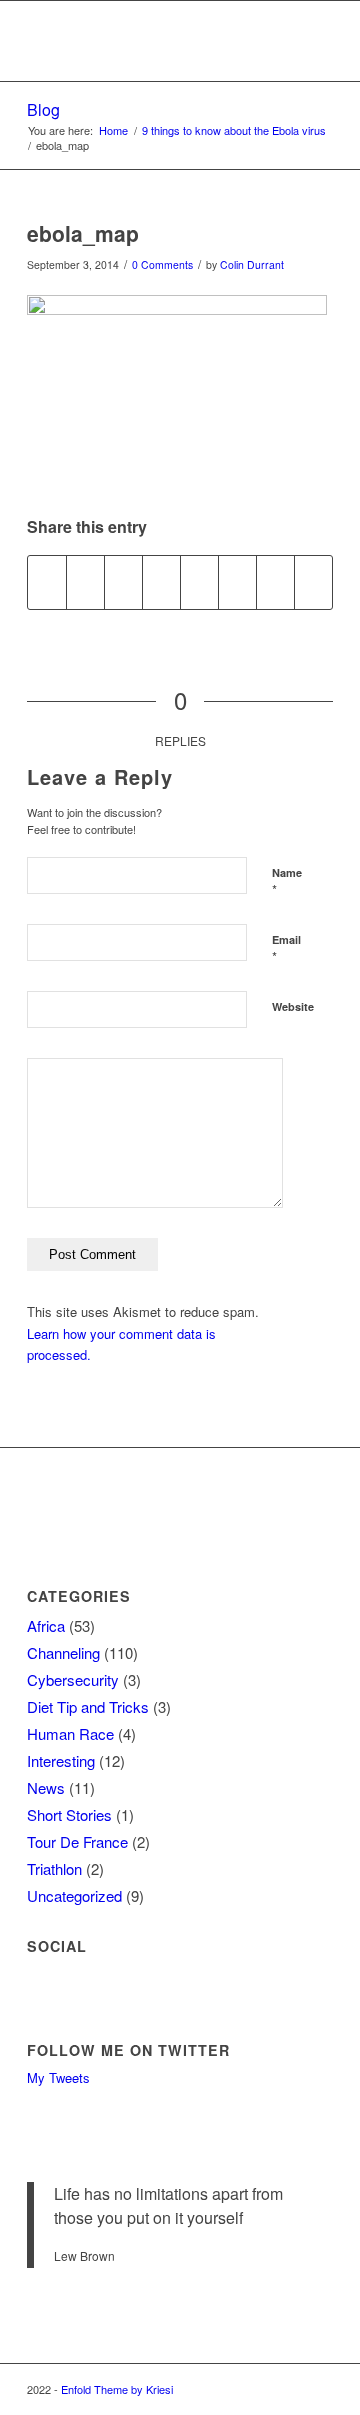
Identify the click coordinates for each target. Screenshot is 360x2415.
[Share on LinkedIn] (161, 582)
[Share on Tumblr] (199, 582)
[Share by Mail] (313, 582)
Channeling (63, 1652)
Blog (43, 109)
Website (293, 1006)
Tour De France (77, 1841)
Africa (46, 1625)
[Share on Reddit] (275, 582)
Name (287, 882)
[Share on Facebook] (47, 582)
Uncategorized (74, 1895)
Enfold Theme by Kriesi (117, 2389)
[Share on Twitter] (85, 582)
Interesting (61, 1760)
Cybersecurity (73, 1679)
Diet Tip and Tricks (88, 1706)
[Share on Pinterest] (123, 582)
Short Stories (69, 1814)
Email (286, 949)
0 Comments (162, 264)
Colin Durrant (252, 264)
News (46, 1787)
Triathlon (54, 1868)
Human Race (70, 1733)
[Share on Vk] (237, 582)
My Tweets (58, 2077)
